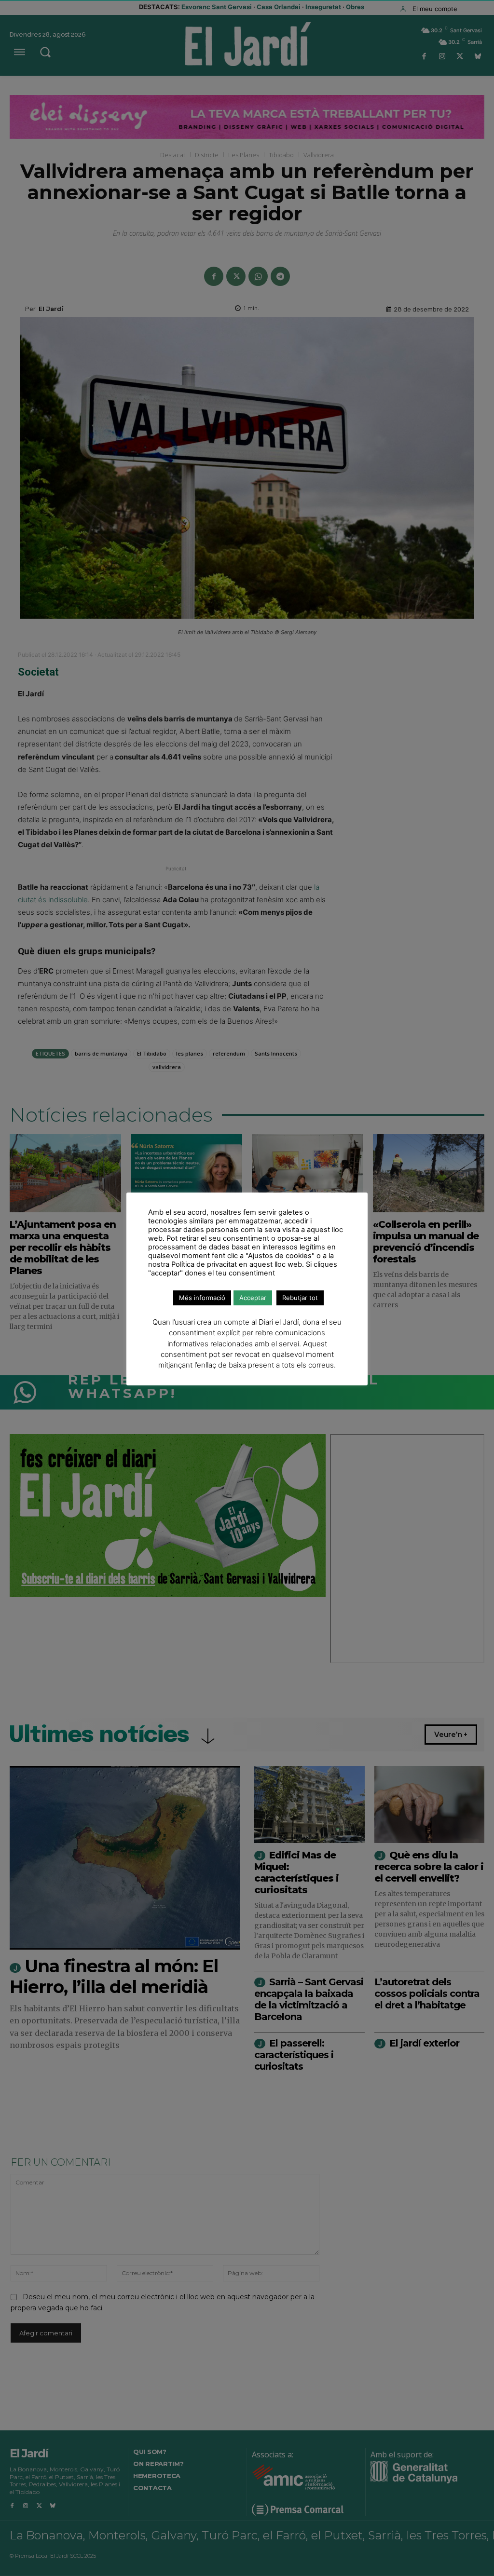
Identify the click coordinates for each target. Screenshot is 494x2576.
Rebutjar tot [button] (300, 1298)
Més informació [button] (202, 1298)
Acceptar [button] (253, 1298)
